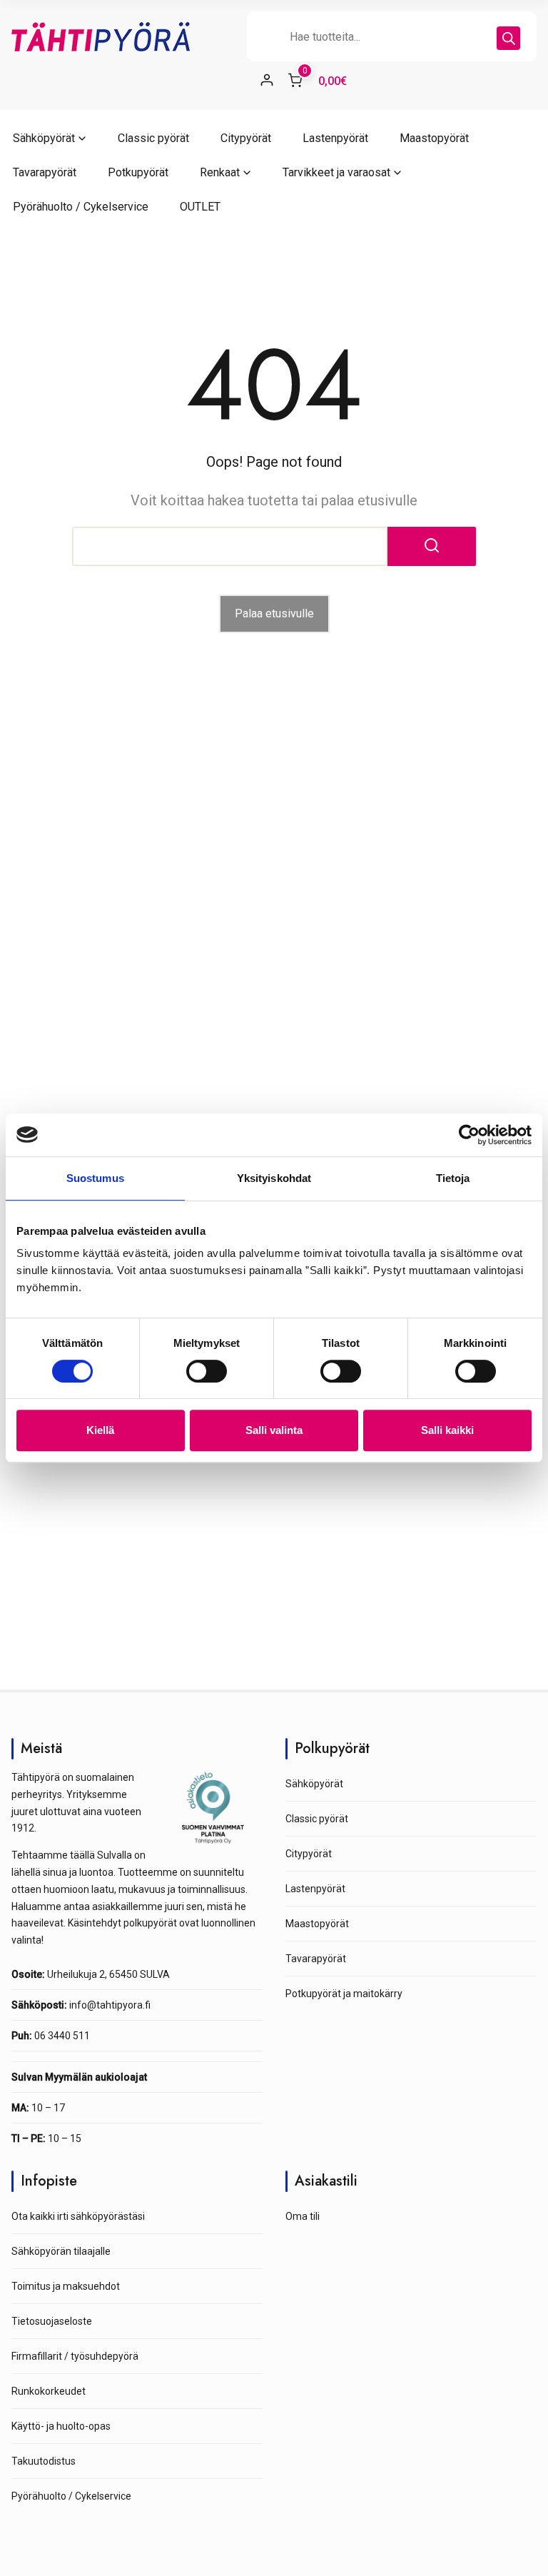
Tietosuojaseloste (52, 2321)
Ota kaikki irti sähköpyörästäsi (78, 2216)
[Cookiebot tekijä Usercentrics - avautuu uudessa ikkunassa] (469, 1135)
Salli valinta (274, 1430)
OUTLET (200, 207)
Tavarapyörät (45, 172)
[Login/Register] (267, 80)
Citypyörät (246, 138)
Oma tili (303, 2216)
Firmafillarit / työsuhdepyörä (75, 2356)
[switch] (207, 1371)
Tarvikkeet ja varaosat (336, 172)
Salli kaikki (447, 1430)
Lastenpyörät (335, 138)
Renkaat (220, 172)
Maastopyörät (434, 138)
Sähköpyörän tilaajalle (61, 2251)
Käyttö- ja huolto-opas (61, 2426)
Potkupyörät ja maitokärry (344, 1994)
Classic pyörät (153, 138)
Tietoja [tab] (453, 1178)
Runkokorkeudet (49, 2391)
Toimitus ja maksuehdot (66, 2286)
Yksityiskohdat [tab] (274, 1178)
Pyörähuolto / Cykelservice (81, 207)
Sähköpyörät (44, 138)
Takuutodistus (44, 2461)
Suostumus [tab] (95, 1178)
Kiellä (100, 1430)
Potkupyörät (138, 172)
